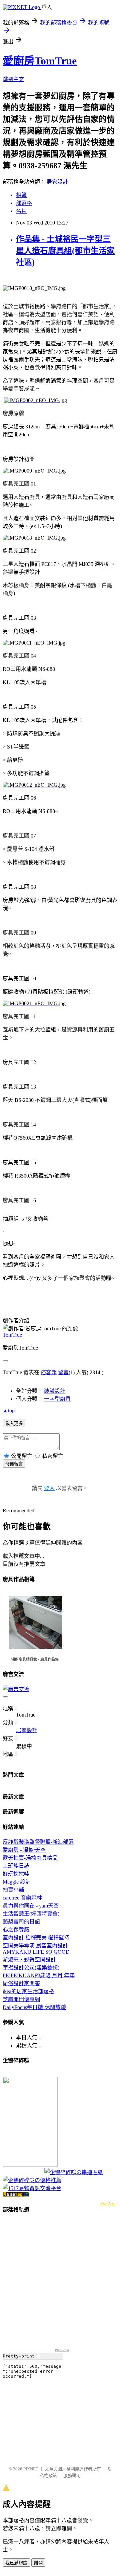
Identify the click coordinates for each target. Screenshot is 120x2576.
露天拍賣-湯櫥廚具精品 (30, 1858)
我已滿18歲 (16, 2563)
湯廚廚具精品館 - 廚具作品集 (35, 1659)
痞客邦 (49, 1372)
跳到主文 (13, 79)
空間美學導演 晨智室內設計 (35, 1946)
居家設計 (57, 182)
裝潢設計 (55, 1391)
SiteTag (108, 2203)
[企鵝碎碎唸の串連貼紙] (74, 2172)
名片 (21, 211)
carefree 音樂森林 (22, 1898)
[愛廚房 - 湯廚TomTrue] (30, 2165)
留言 (63, 1372)
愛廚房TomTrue (40, 61)
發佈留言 (14, 1464)
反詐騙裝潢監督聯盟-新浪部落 (38, 1842)
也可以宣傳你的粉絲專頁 (23, 2173)
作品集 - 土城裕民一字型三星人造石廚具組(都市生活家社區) (65, 251)
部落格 (24, 203)
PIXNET (31, 2469)
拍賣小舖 (13, 1890)
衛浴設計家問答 (21, 1983)
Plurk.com (62, 2350)
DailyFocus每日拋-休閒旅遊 (34, 2007)
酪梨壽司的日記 (21, 1922)
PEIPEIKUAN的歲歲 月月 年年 (39, 1975)
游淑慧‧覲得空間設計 (29, 1959)
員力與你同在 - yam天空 (31, 1906)
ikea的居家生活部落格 (28, 1991)
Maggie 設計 (17, 1882)
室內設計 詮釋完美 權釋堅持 (36, 1938)
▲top (9, 1411)
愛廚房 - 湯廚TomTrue (21, 2074)
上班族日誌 (16, 1866)
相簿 (21, 195)
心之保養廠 (16, 1930)
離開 (38, 2563)
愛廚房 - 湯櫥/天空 (24, 1850)
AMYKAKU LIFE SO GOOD (36, 1952)
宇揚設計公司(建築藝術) (31, 1967)
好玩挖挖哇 (16, 1874)
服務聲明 (72, 2476)
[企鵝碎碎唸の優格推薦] (32, 2180)
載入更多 (14, 1423)
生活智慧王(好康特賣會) (31, 1914)
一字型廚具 (57, 1399)
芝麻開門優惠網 (21, 1999)
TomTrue (12, 1335)
